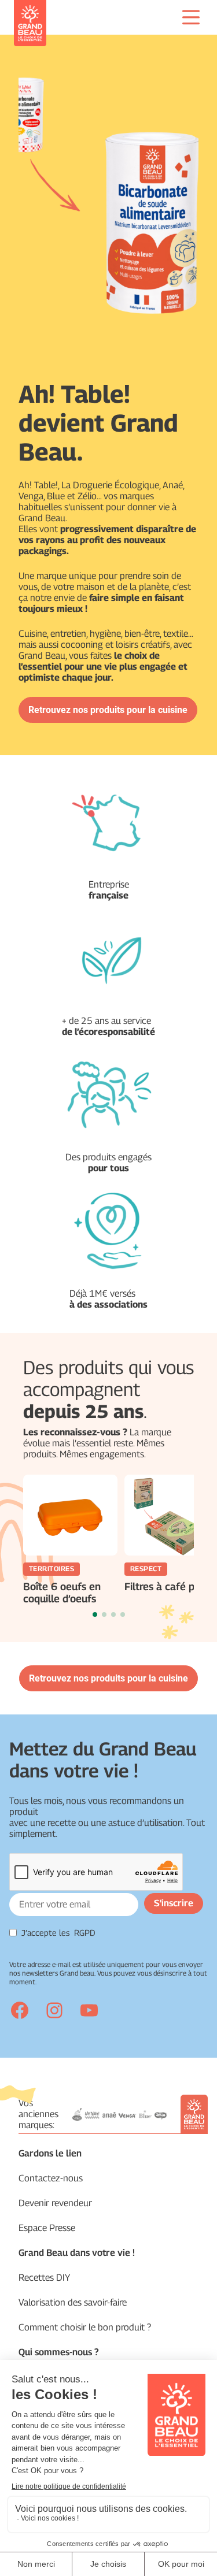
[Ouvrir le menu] (191, 17)
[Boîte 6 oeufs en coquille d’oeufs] (70, 1515)
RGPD (85, 1933)
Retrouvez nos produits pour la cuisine (108, 710)
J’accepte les (58, 1933)
